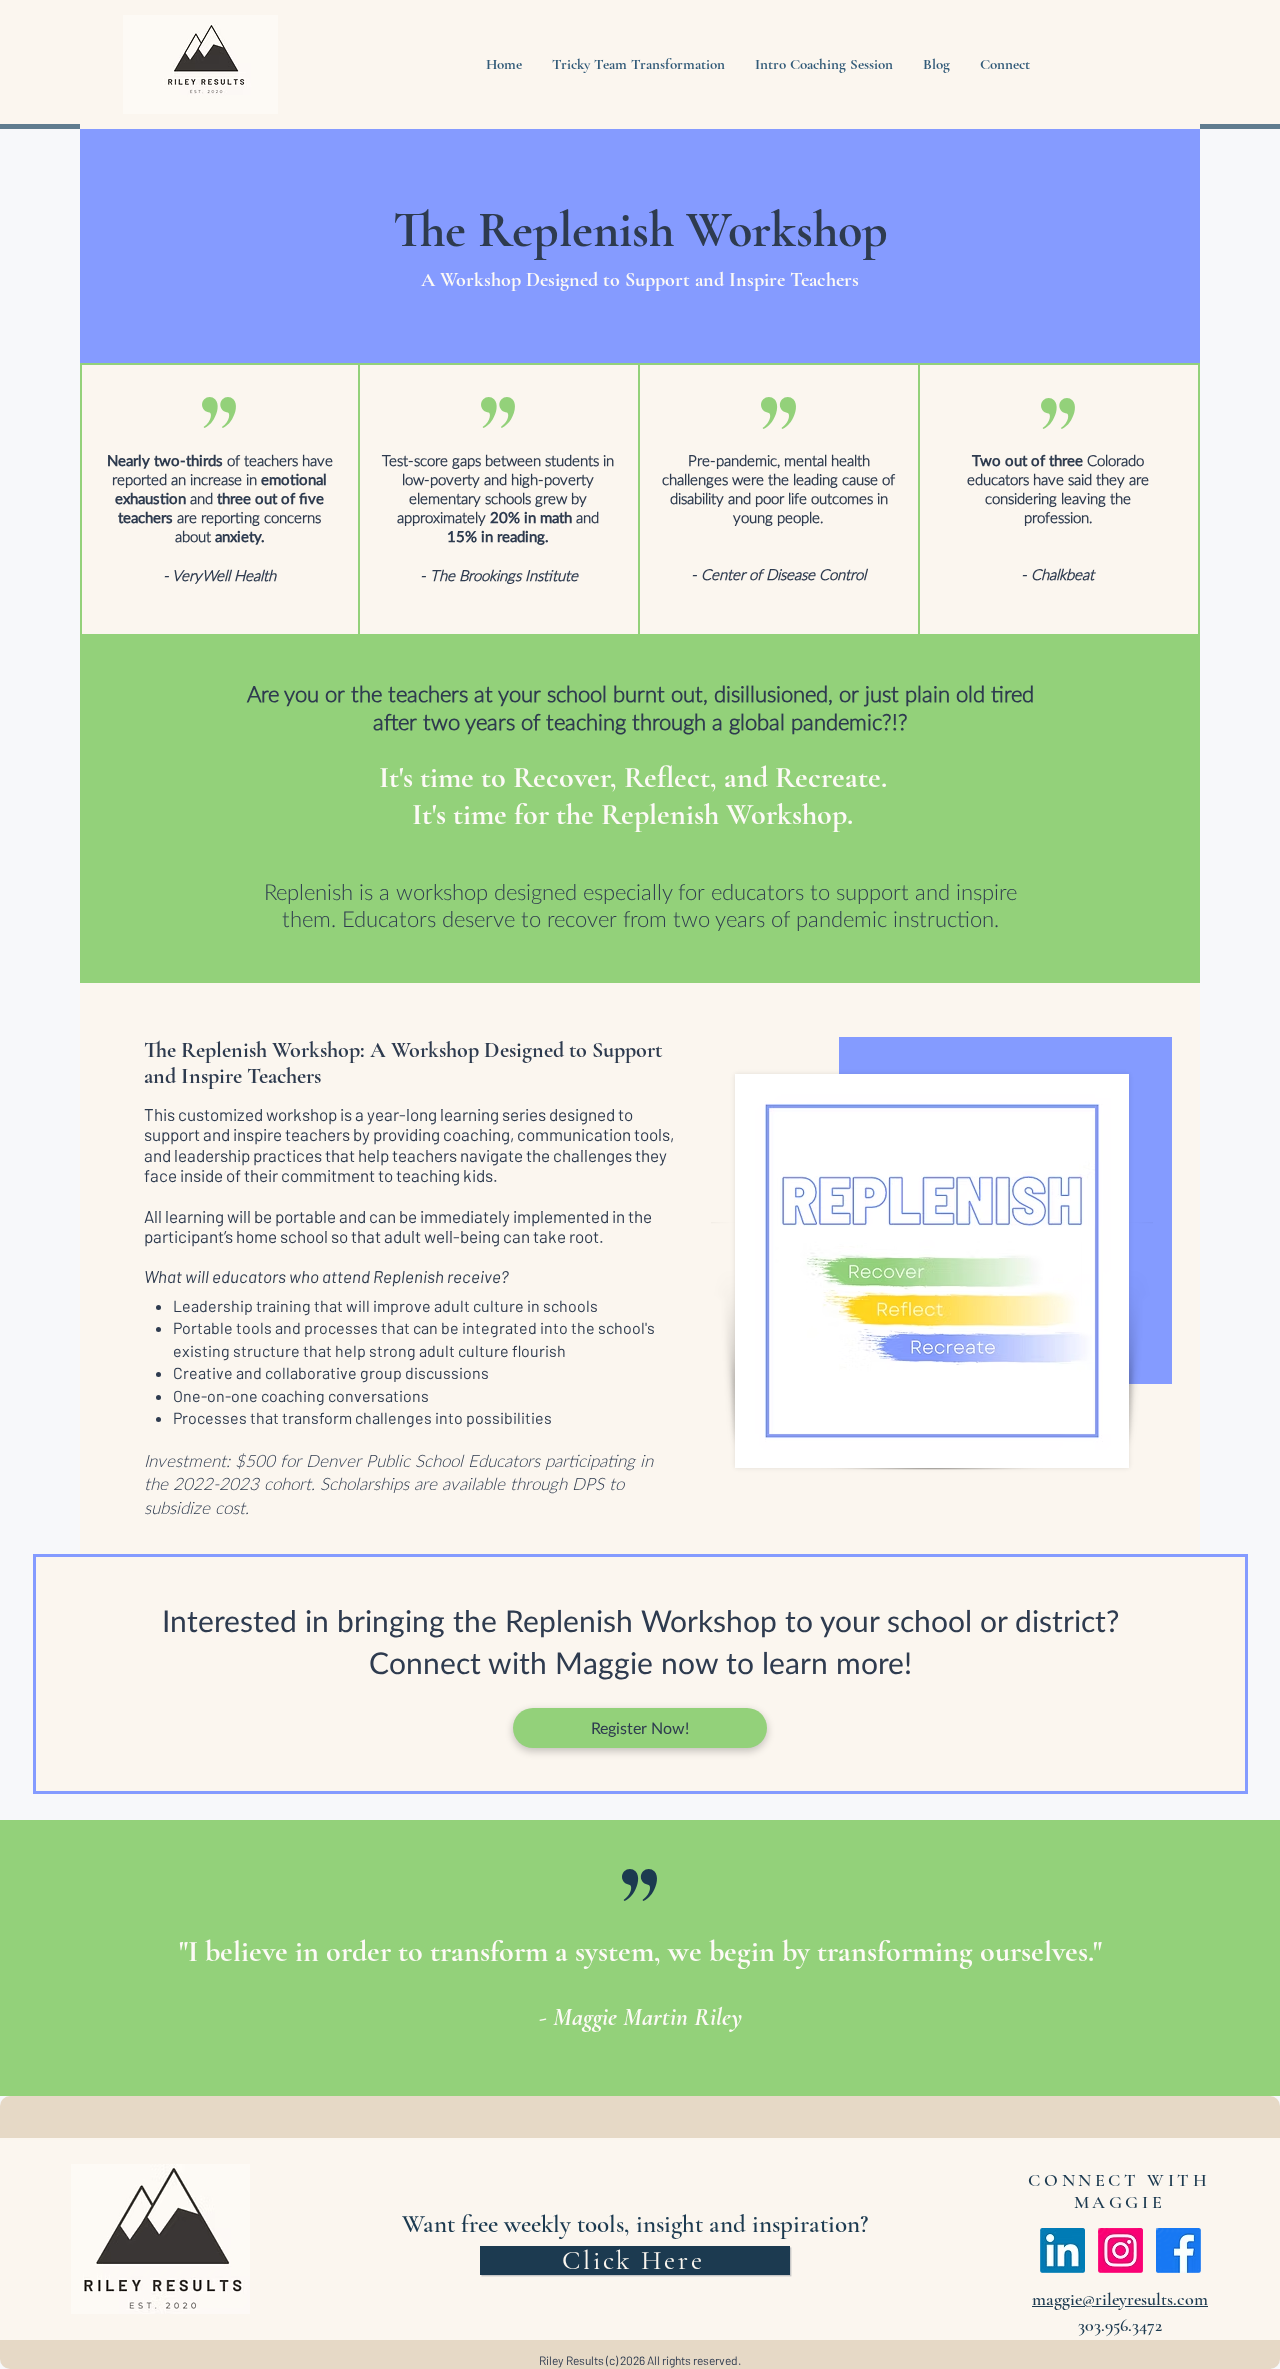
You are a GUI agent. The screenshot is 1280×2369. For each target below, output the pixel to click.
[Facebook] (1178, 2250)
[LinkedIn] (1062, 2250)
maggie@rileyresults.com (1120, 2299)
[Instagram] (1120, 2250)
